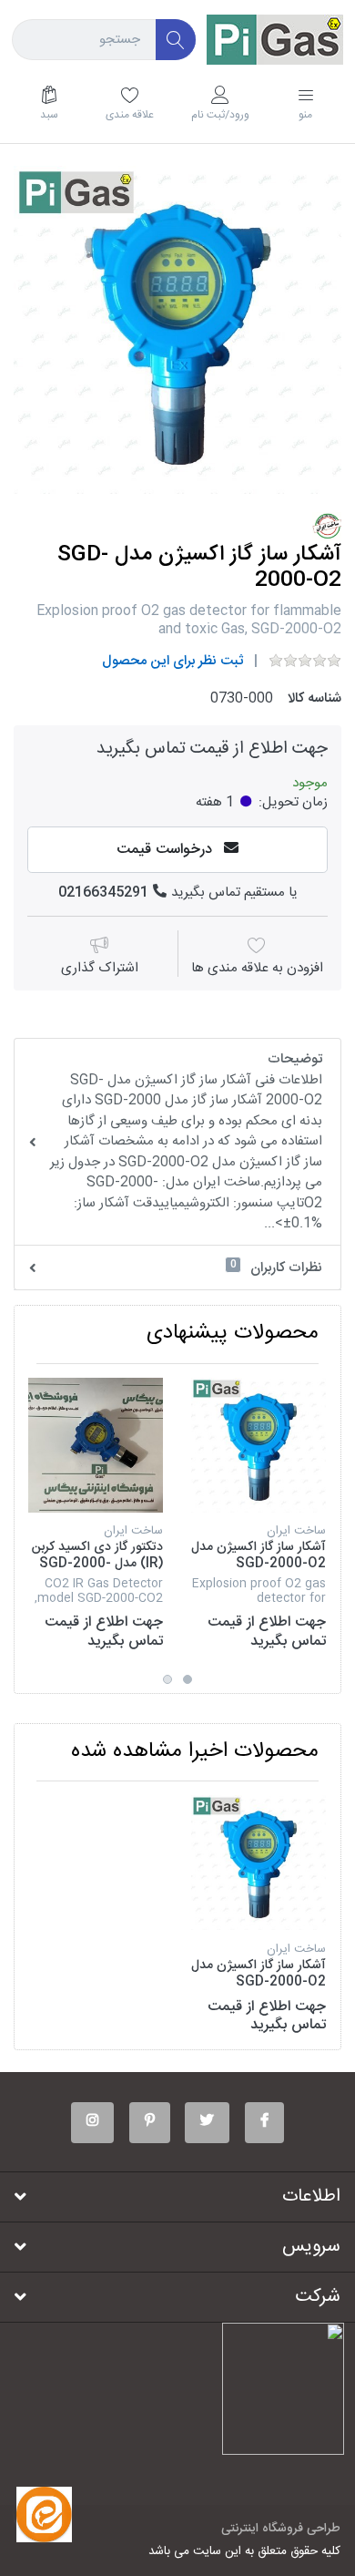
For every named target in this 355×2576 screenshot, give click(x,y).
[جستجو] (176, 40)
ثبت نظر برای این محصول (172, 661)
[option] (177, 330)
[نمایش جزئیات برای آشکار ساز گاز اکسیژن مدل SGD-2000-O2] (259, 1445)
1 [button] (188, 1679)
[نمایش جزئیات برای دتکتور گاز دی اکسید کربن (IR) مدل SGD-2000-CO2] (96, 1445)
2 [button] (167, 1679)
